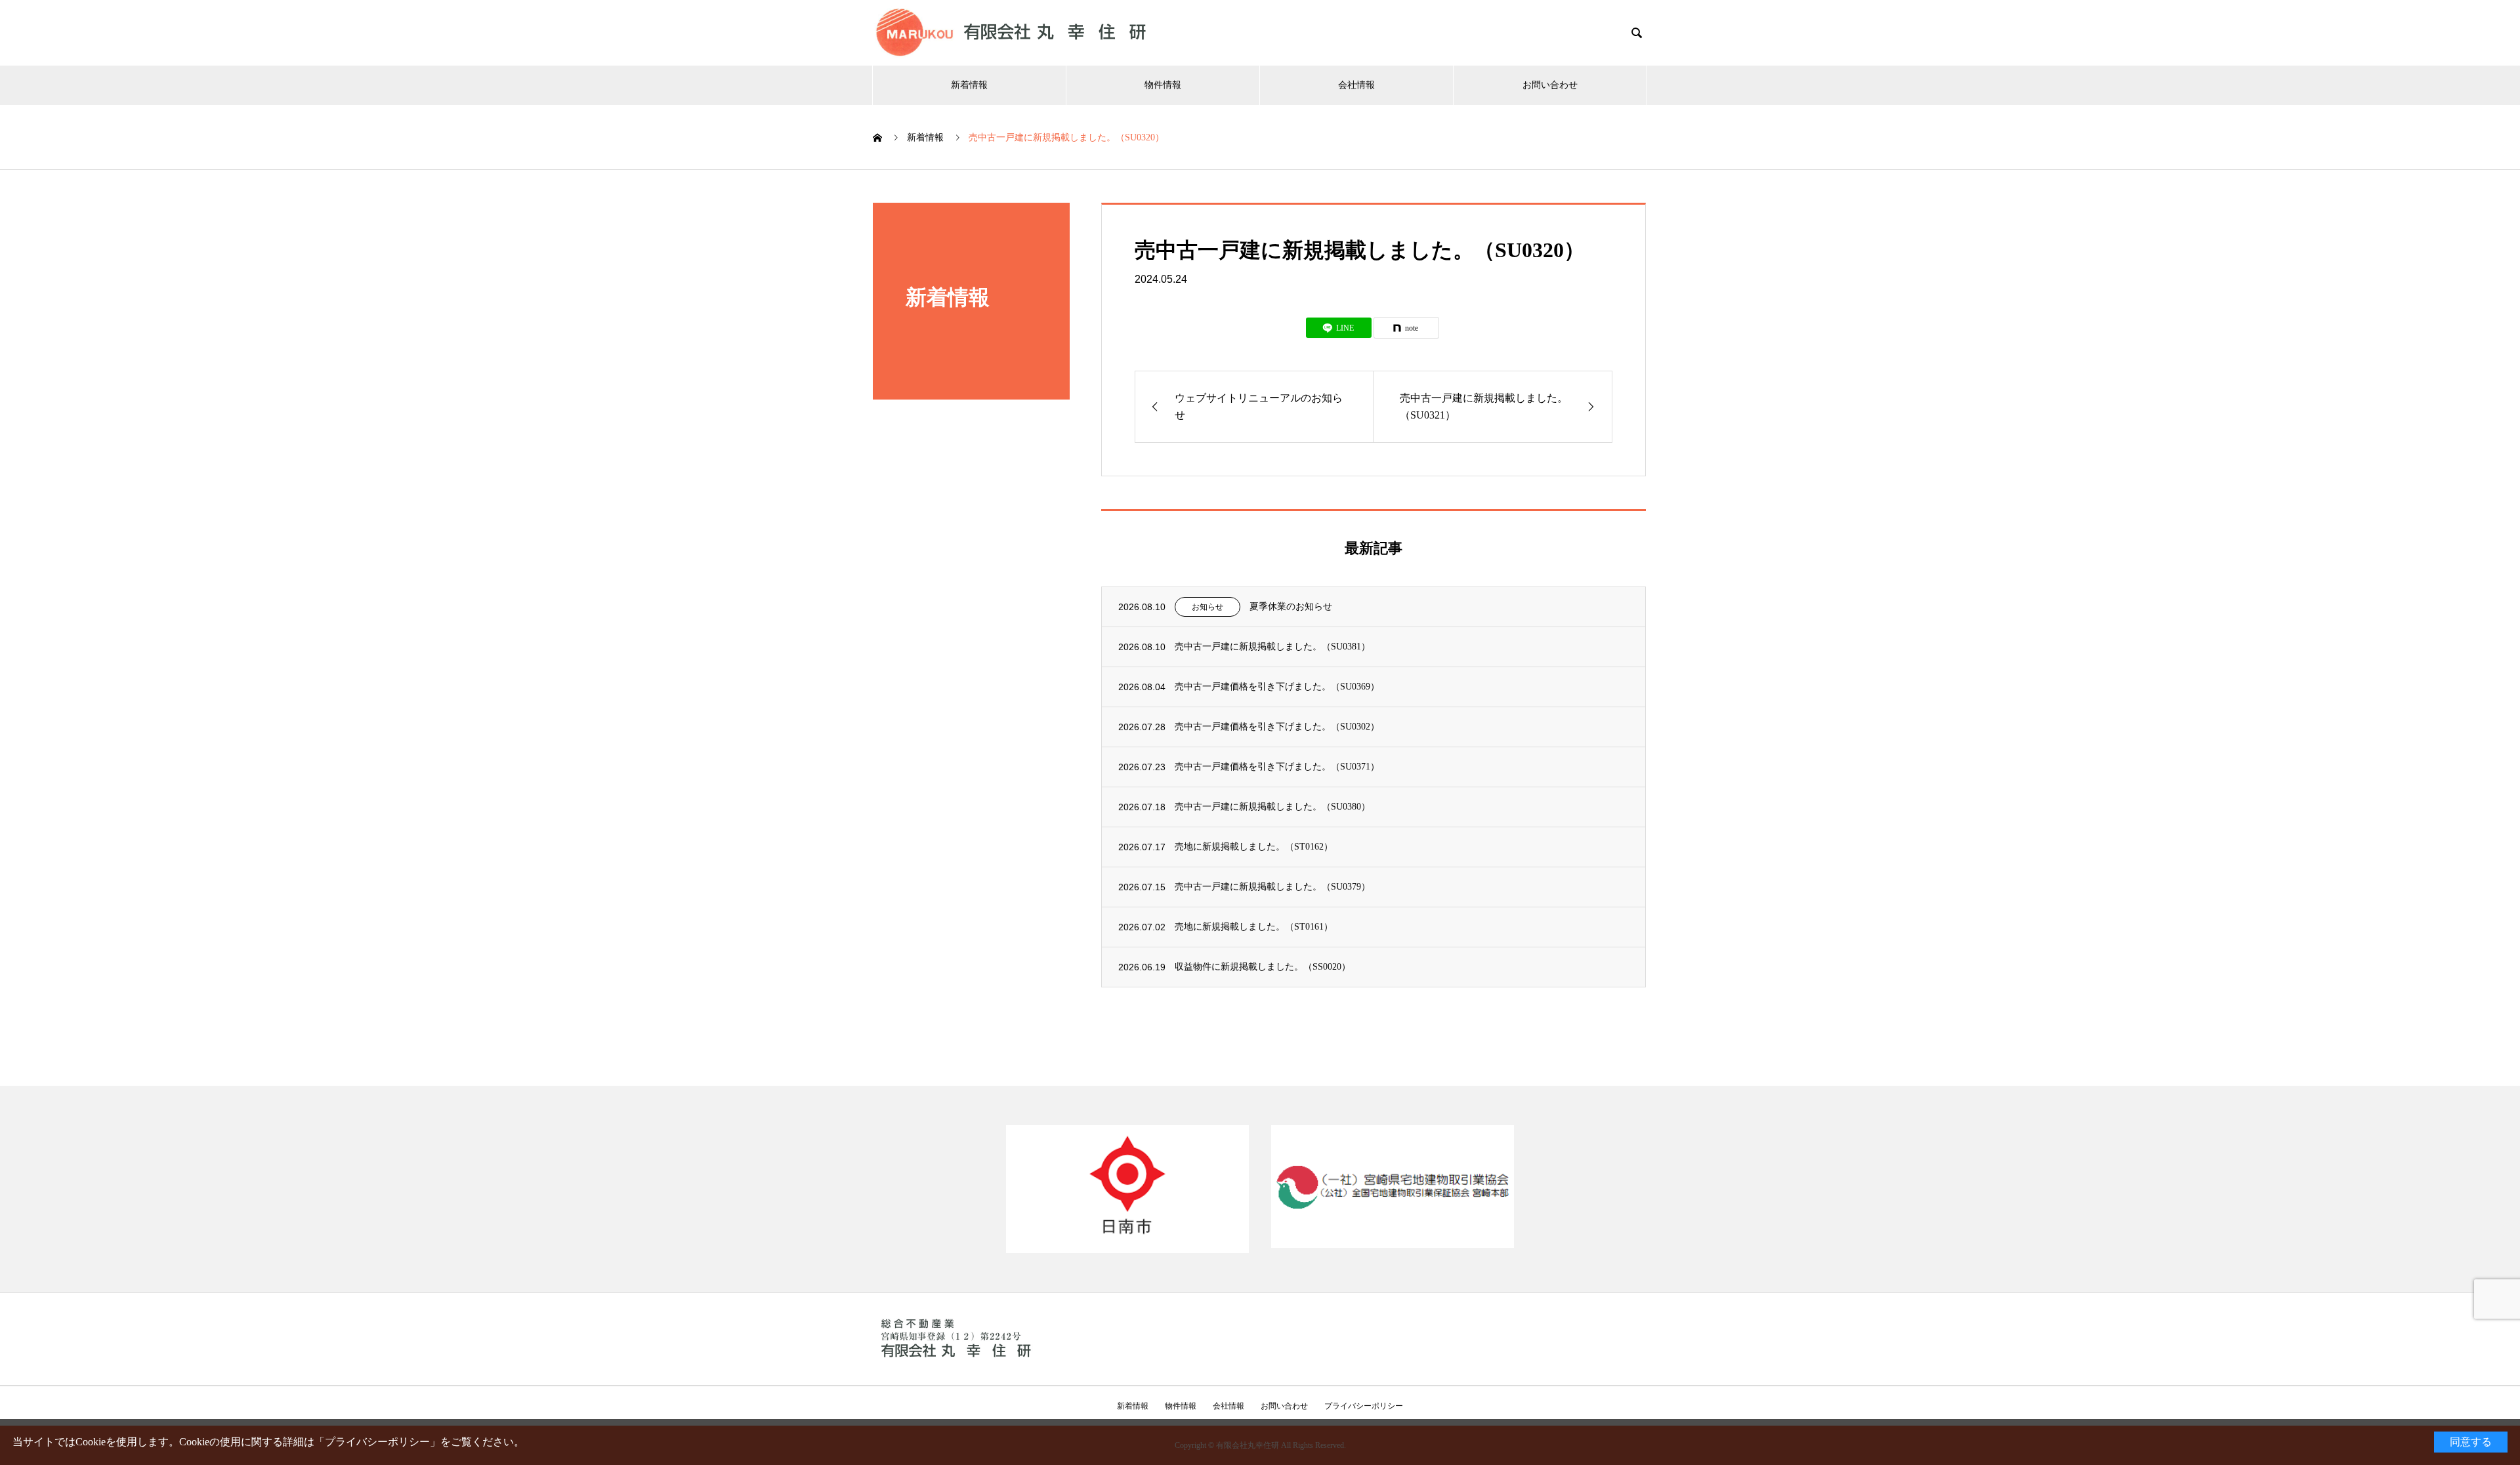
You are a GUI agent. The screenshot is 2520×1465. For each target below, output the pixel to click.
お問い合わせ (1550, 85)
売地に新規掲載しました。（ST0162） (1254, 847)
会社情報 (1356, 85)
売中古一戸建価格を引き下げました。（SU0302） (1277, 727)
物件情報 (1163, 85)
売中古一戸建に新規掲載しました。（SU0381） (1272, 647)
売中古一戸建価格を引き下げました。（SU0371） (1277, 767)
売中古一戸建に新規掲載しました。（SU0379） (1272, 887)
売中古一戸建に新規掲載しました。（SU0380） (1272, 807)
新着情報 (969, 85)
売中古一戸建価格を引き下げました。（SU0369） (1277, 687)
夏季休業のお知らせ (1291, 607)
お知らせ (1207, 607)
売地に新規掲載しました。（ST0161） (1254, 927)
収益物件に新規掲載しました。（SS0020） (1263, 967)
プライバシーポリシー (377, 1442)
